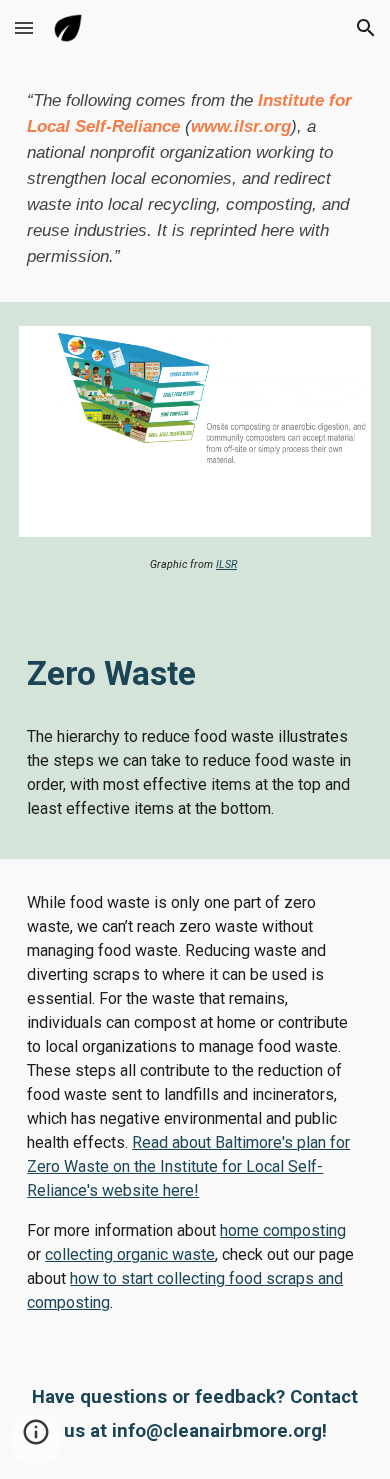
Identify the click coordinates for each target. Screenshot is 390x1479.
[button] (24, 27)
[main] (195, 179)
